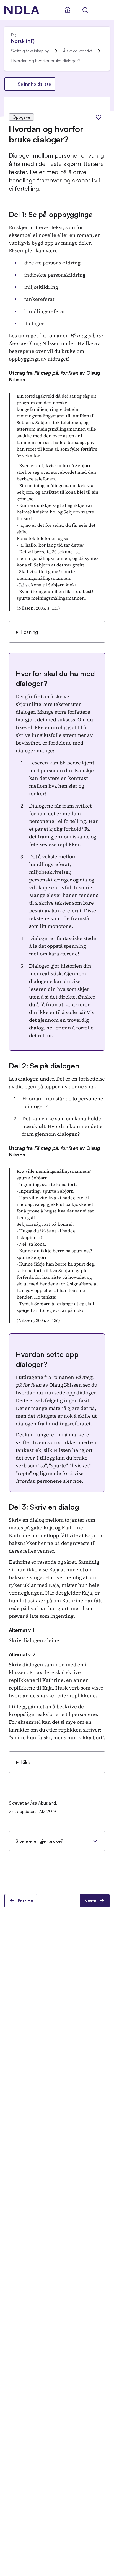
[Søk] (85, 10)
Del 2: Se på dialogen (44, 1066)
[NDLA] (22, 10)
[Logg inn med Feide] (68, 10)
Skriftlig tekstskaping (30, 51)
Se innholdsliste (34, 84)
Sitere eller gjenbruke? (39, 1841)
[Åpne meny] (103, 10)
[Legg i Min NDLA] (99, 117)
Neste (90, 1901)
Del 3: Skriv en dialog (44, 1507)
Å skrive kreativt (78, 51)
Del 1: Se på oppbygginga (51, 214)
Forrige (25, 1901)
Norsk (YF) (23, 41)
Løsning (29, 632)
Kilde (26, 1762)
